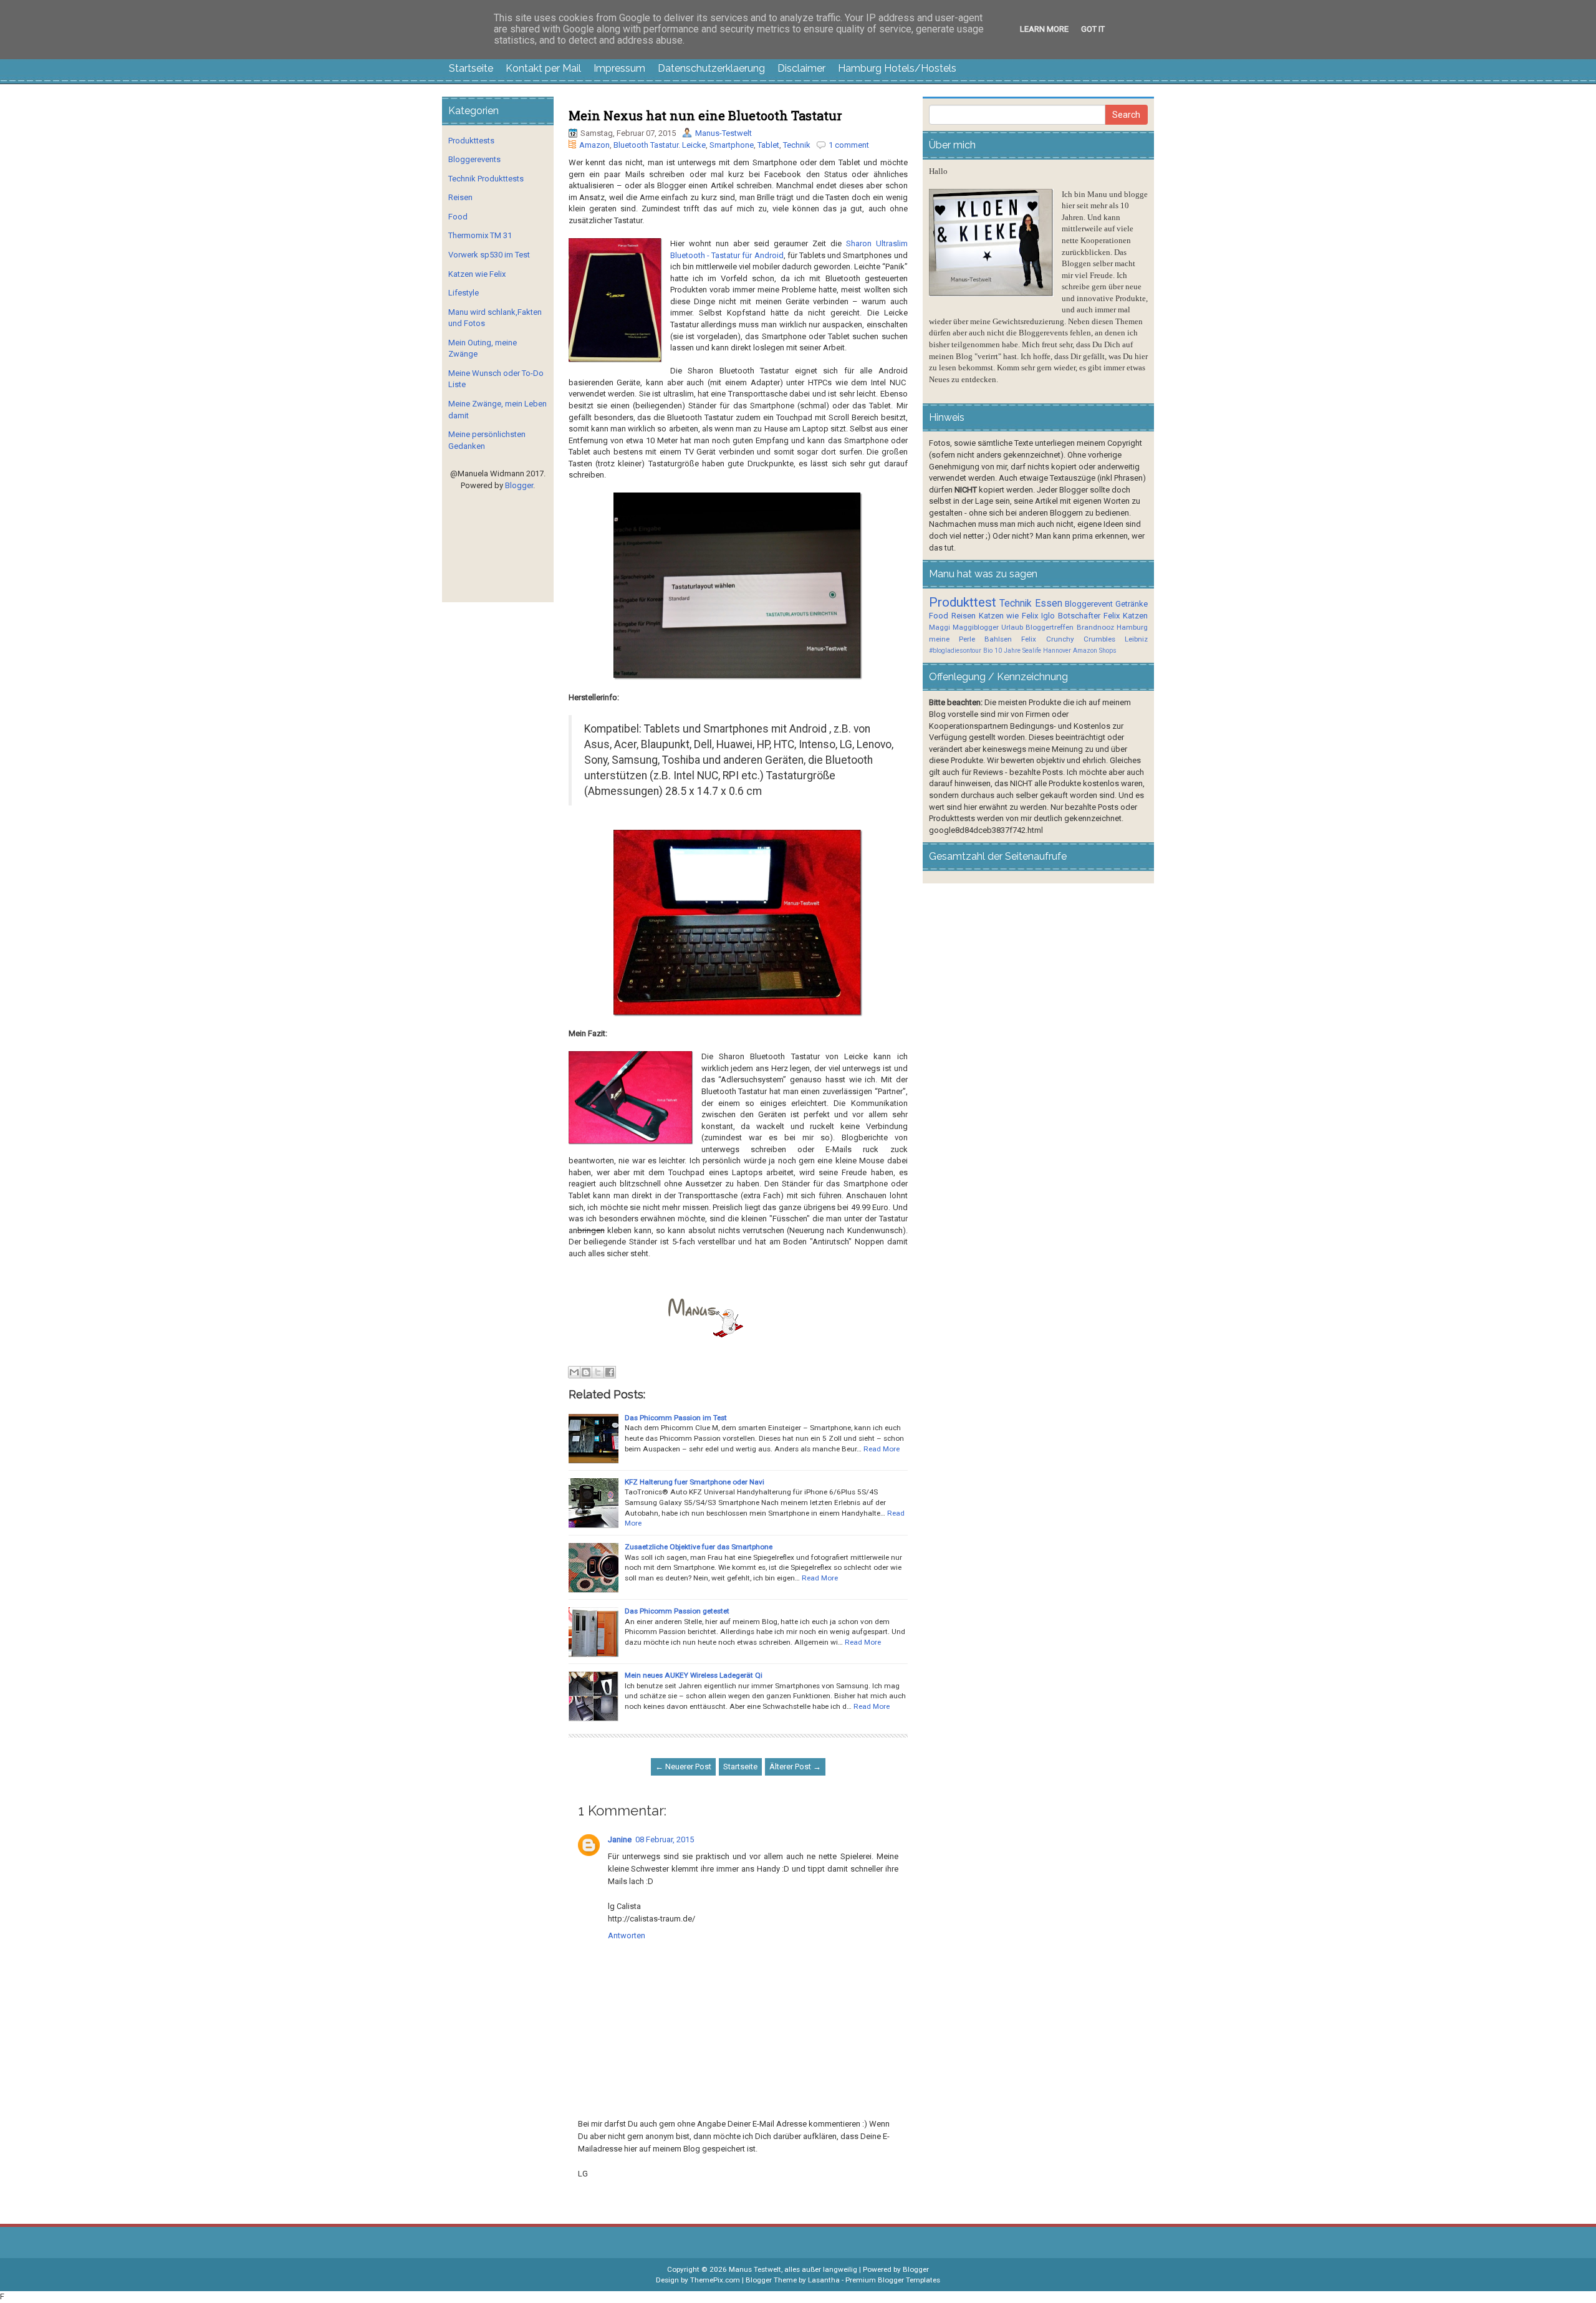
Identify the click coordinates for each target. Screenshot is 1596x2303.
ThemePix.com (715, 2280)
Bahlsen (998, 639)
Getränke (1132, 604)
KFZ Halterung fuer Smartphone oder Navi (695, 1482)
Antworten (627, 1935)
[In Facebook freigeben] (610, 1372)
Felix (1112, 616)
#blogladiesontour (955, 651)
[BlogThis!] (586, 1372)
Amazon (594, 145)
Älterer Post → (795, 1767)
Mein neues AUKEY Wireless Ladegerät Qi (694, 1675)
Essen (1049, 603)
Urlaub (1012, 627)
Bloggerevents (474, 159)
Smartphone (732, 145)
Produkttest (963, 602)
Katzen (1135, 616)
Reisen (460, 197)
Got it (1093, 29)
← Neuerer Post (683, 1767)
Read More (882, 1449)
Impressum (619, 68)
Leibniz (1136, 639)
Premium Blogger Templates (893, 2280)
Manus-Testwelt (723, 133)
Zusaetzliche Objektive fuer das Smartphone (699, 1547)
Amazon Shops (1095, 651)
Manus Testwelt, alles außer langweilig (793, 2269)
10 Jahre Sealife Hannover (1033, 651)
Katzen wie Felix (477, 274)
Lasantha (824, 2280)
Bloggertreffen (1050, 627)
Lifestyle (464, 293)
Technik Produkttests (486, 179)
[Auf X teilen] (598, 1372)
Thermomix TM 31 (480, 235)
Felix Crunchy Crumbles (1068, 639)
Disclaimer (801, 68)
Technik (797, 145)
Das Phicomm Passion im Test (676, 1418)
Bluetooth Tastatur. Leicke (660, 145)
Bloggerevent (1089, 604)
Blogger (519, 485)
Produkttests (471, 141)
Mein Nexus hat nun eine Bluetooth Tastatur (705, 115)
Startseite (471, 68)
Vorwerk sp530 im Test (489, 255)
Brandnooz (1095, 627)
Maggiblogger (976, 627)
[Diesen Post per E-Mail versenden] (574, 1372)
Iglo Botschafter (1071, 616)
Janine (620, 1839)
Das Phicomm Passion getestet (677, 1611)
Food (458, 217)
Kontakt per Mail (543, 68)
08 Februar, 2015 (665, 1839)
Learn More (1044, 29)
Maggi (940, 627)
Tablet (768, 145)
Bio (988, 651)
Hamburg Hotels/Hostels (897, 68)
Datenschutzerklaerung (711, 68)
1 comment (849, 145)
